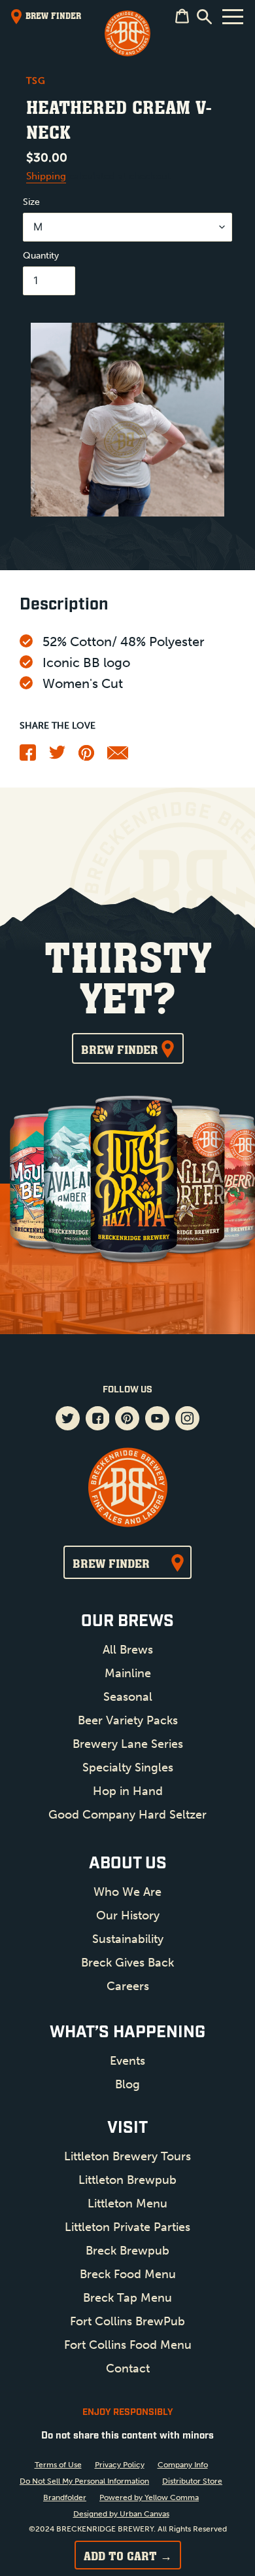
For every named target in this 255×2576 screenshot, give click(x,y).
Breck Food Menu (128, 2274)
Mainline (128, 1673)
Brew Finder (120, 1049)
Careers (128, 1986)
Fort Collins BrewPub (127, 2321)
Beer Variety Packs (128, 1720)
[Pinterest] (86, 757)
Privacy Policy (120, 2465)
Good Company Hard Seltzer (127, 1815)
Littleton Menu (127, 2204)
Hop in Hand (128, 1791)
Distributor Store (192, 2481)
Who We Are (127, 1892)
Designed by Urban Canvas (121, 2514)
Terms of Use (58, 2465)
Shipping (46, 176)
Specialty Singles (128, 1768)
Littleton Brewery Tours (127, 2156)
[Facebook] (28, 757)
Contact (128, 2368)
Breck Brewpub (127, 2251)
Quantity (41, 256)
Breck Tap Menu (127, 2298)
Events (127, 2061)
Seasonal (128, 1697)
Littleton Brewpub (127, 2180)
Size (31, 202)
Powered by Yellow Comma (149, 2497)
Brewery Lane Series (128, 1744)
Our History (128, 1915)
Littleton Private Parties (127, 2227)
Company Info (183, 2465)
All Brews (128, 1650)
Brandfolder (65, 2497)
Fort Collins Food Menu (128, 2345)
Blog (127, 2084)
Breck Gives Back (127, 1963)
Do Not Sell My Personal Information (84, 2481)
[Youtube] (157, 1420)
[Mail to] (118, 756)
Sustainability (128, 1939)
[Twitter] (57, 756)
